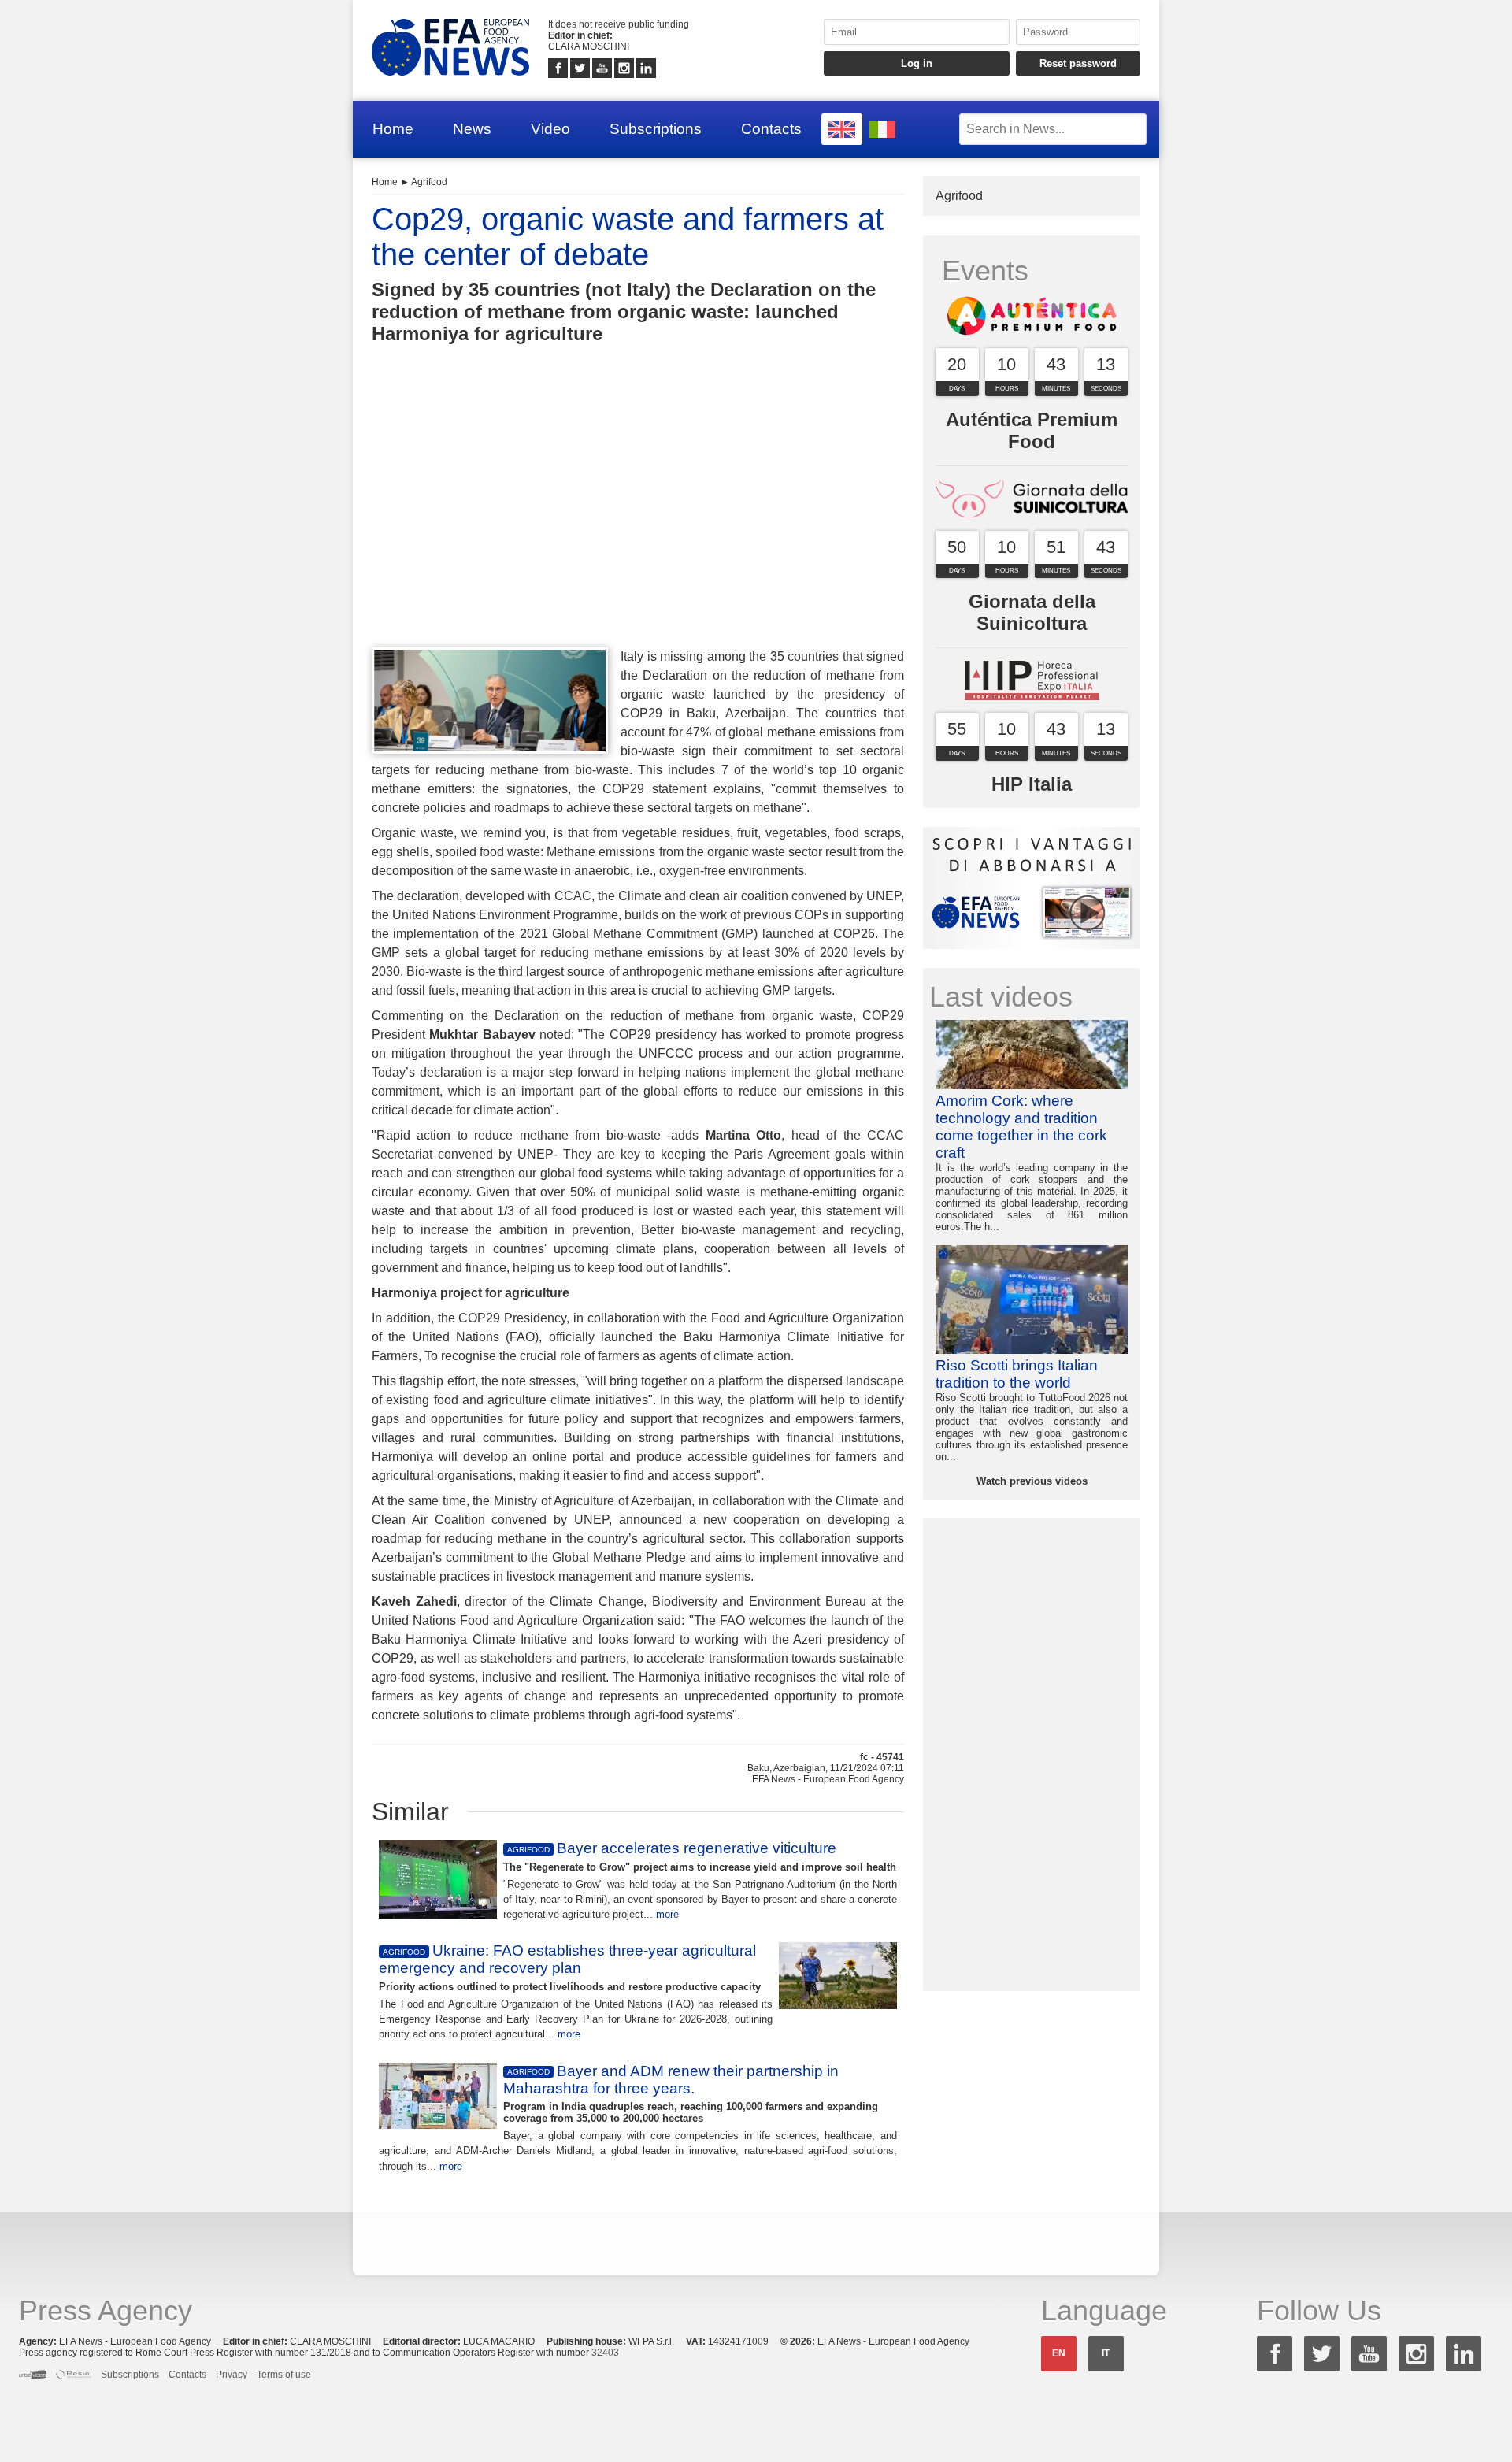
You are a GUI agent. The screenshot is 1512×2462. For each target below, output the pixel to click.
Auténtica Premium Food (1032, 430)
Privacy (232, 2375)
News (472, 129)
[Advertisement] (638, 525)
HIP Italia (1032, 784)
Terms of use (284, 2375)
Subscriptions (656, 129)
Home (393, 129)
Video (550, 129)
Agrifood (429, 182)
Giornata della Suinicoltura (1032, 612)
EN (1059, 2353)
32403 (605, 2353)
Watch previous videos (1032, 1481)
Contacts (771, 129)
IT (1106, 2353)
